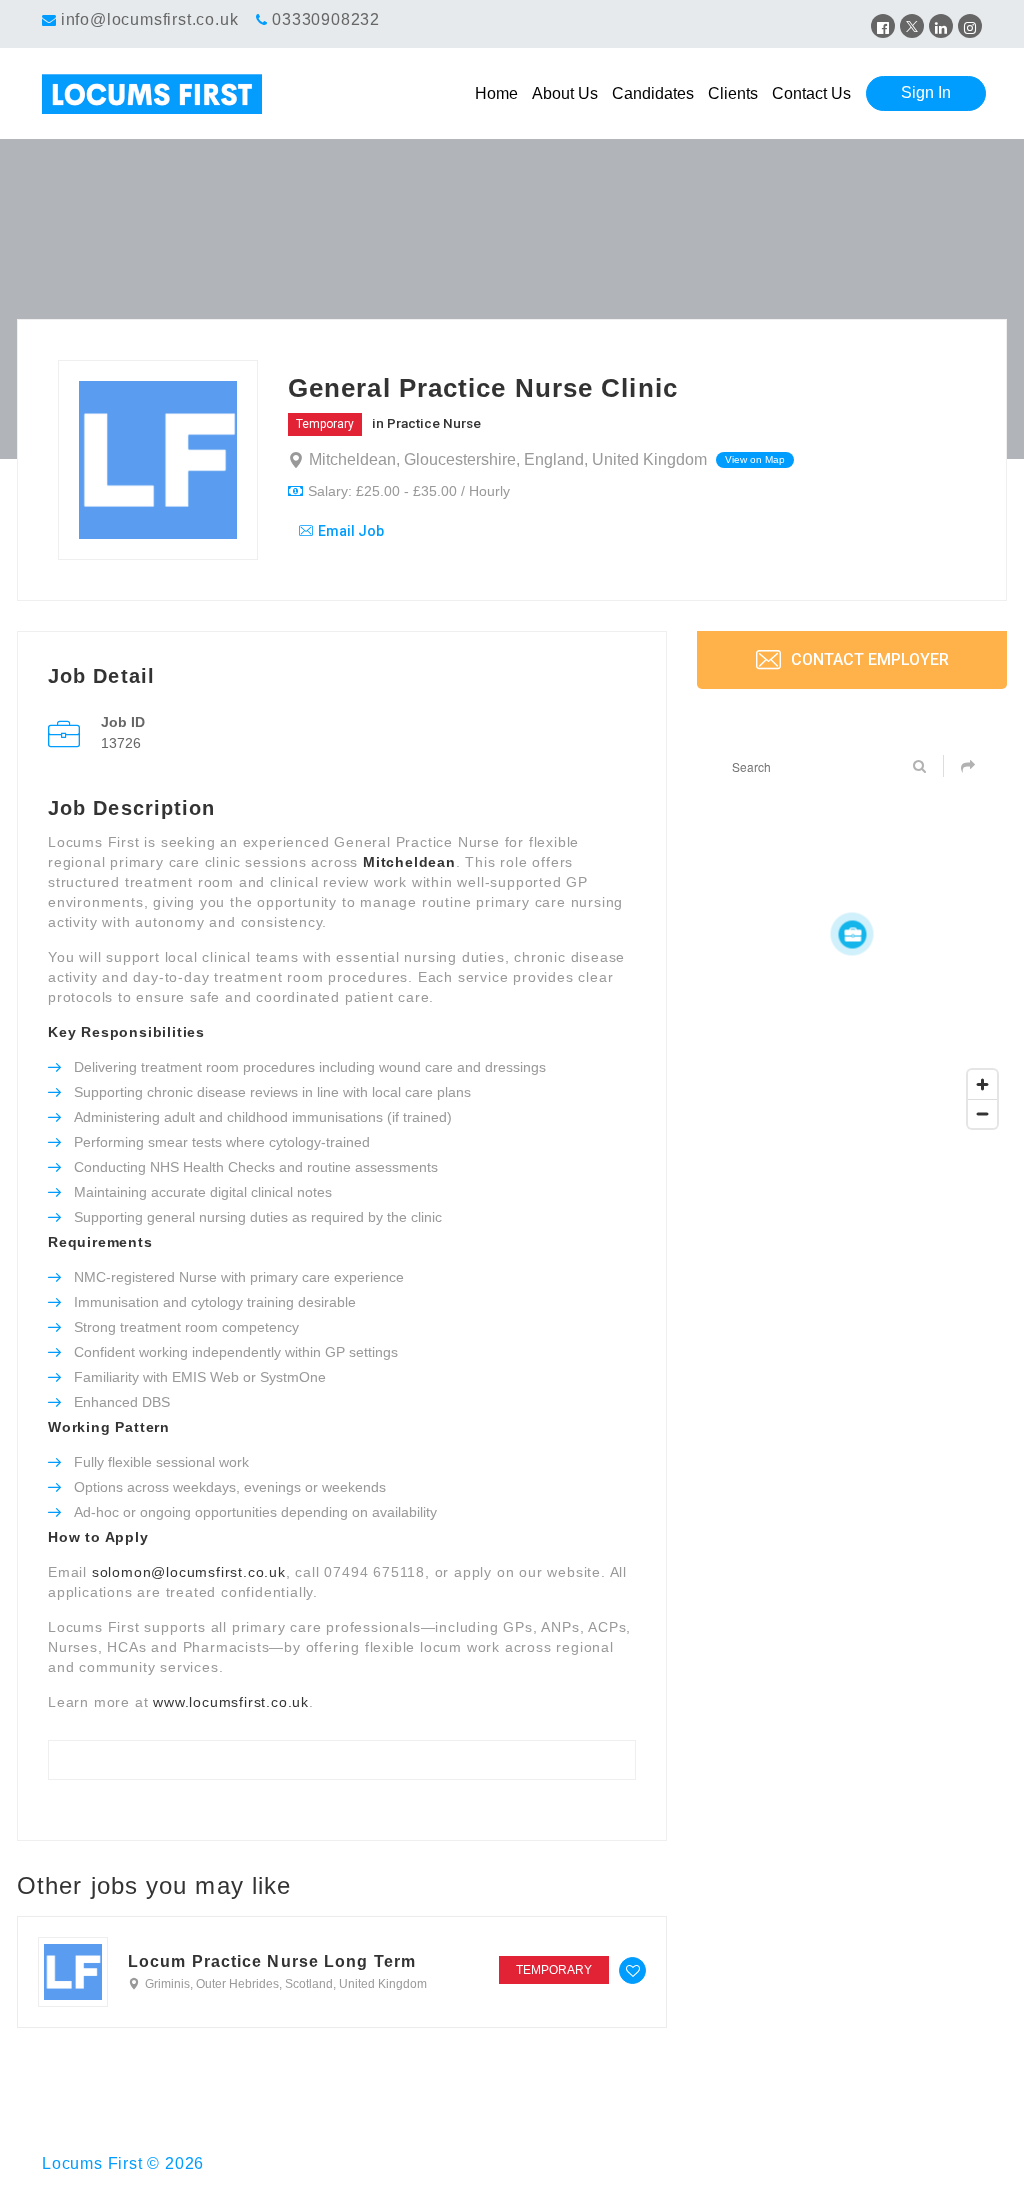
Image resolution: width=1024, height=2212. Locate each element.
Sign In (926, 92)
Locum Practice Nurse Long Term (272, 1962)
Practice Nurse (434, 423)
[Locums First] (159, 94)
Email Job (351, 531)
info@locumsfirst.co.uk (150, 19)
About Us (565, 93)
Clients (733, 93)
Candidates (653, 93)
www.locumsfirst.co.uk (231, 1702)
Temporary (325, 424)
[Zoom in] (982, 1084)
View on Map (755, 459)
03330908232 (326, 19)
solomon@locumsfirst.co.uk (189, 1572)
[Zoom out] (982, 1113)
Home (496, 93)
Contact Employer (868, 659)
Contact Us (811, 93)
